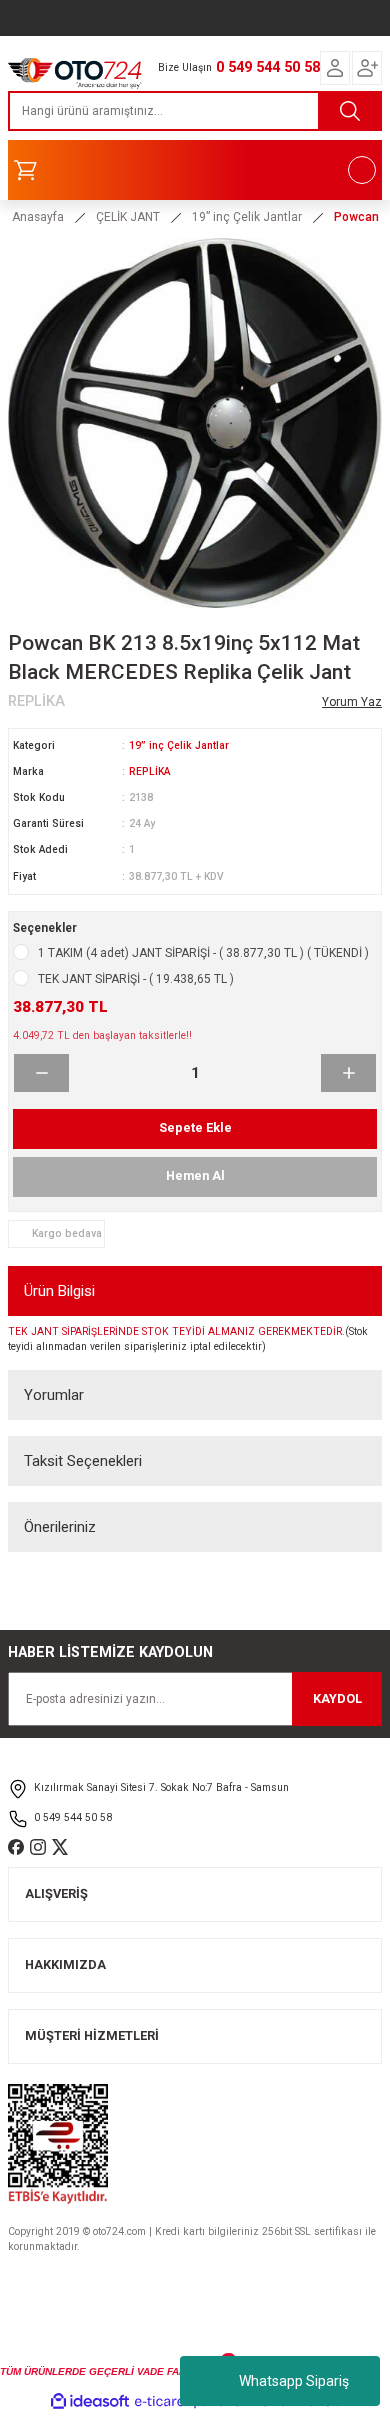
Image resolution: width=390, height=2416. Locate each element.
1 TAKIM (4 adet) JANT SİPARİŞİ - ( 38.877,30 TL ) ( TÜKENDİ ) (203, 953)
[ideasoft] (90, 2402)
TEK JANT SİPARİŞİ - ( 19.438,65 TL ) (136, 979)
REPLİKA (149, 771)
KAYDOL (337, 1698)
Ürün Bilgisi (59, 1291)
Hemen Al (195, 1175)
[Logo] (75, 70)
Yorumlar (54, 1395)
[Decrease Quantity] (41, 1073)
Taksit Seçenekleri (83, 1461)
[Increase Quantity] (348, 1073)
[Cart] (195, 170)
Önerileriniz (60, 1527)
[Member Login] (335, 68)
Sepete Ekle (195, 1127)
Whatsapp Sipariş (294, 2381)
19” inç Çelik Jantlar (179, 745)
